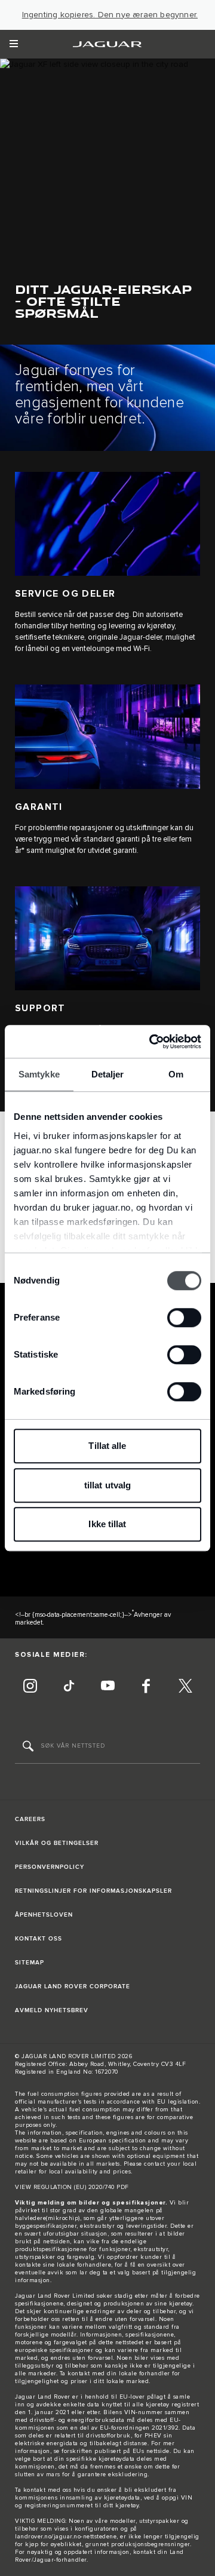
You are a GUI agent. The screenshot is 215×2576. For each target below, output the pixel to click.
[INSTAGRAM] (30, 1687)
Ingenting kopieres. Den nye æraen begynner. (110, 15)
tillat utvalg (107, 1485)
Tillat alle (107, 1446)
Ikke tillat (107, 1524)
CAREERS (30, 1819)
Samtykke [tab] (39, 1074)
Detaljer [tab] (108, 1074)
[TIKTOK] (69, 1687)
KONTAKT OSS (39, 1939)
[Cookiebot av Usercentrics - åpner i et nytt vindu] (152, 1042)
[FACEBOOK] (146, 1687)
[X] (185, 1687)
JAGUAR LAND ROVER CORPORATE (73, 1987)
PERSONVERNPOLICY (50, 1867)
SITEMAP (30, 1963)
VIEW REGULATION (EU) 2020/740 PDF (72, 2187)
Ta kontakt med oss (43, 2490)
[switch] (184, 1318)
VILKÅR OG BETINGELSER (57, 1843)
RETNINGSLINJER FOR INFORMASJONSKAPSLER (93, 1891)
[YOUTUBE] (107, 1687)
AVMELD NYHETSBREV (52, 2010)
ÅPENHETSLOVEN (44, 1915)
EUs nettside (151, 2451)
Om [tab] (176, 1074)
